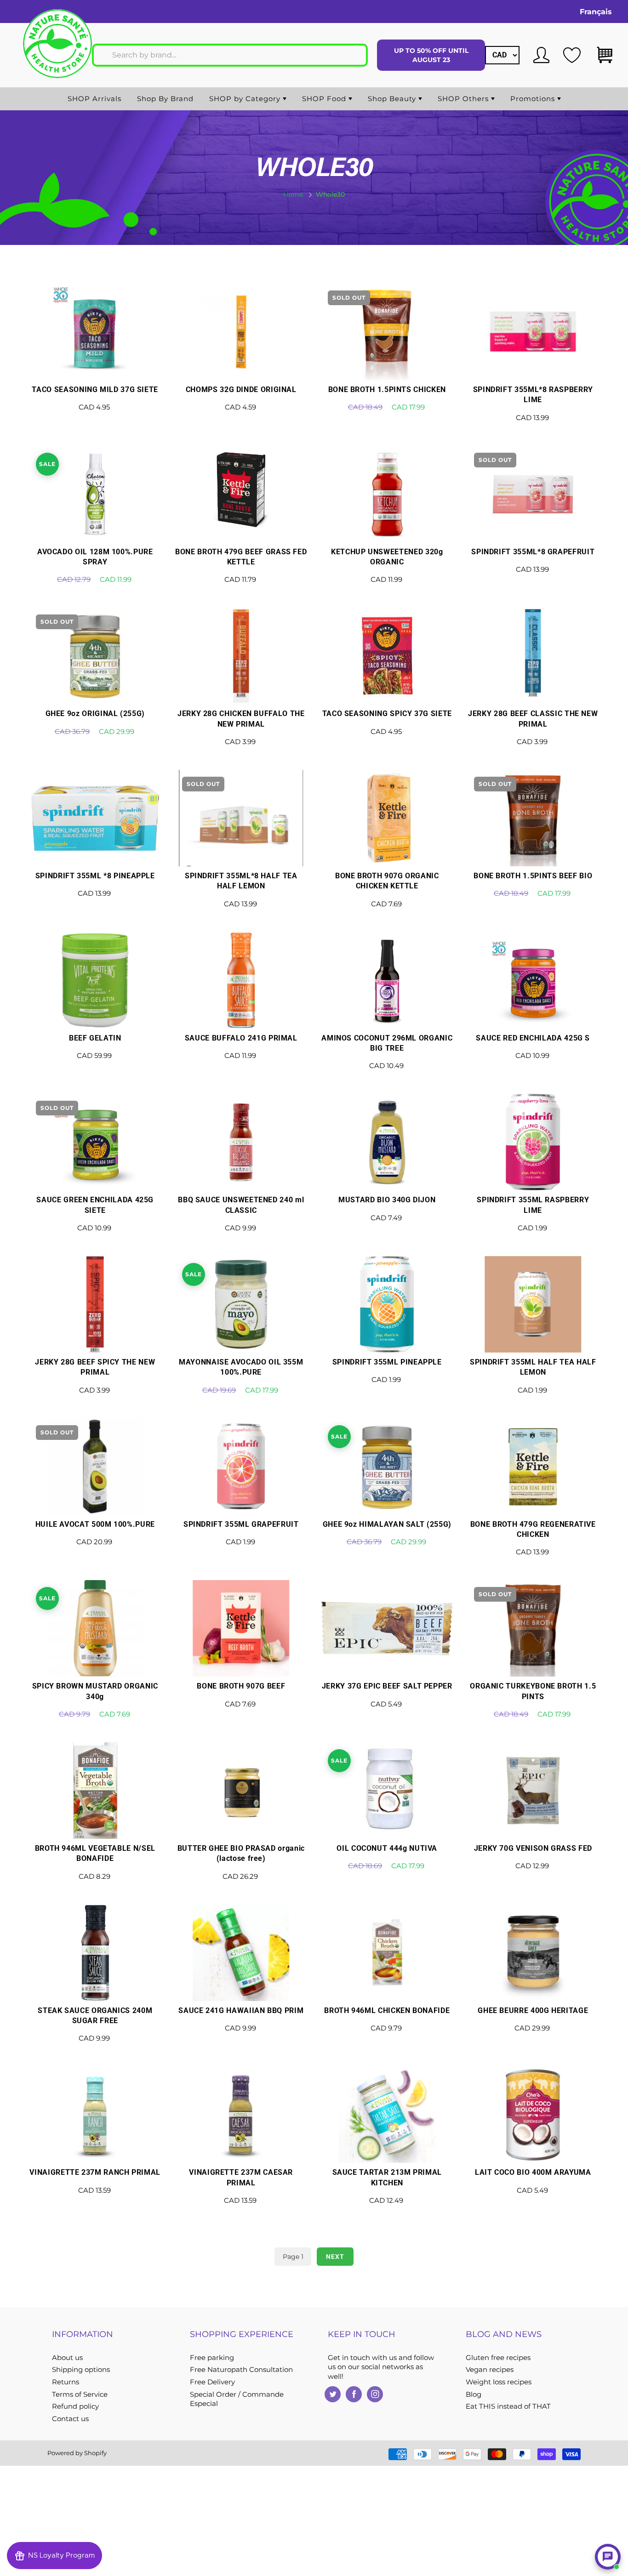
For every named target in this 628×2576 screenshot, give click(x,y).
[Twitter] (333, 2394)
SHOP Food (325, 99)
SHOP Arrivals (94, 99)
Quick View (95, 358)
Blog (474, 2394)
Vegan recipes (490, 2370)
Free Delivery (212, 2382)
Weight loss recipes (499, 2382)
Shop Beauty (393, 99)
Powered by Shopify (77, 2453)
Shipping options (81, 2370)
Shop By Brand (165, 99)
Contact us (70, 2419)
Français (596, 12)
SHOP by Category (246, 99)
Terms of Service (80, 2394)
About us (67, 2358)
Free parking (212, 2358)
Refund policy (75, 2406)
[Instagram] (375, 2394)
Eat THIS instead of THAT (508, 2406)
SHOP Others (464, 99)
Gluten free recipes (498, 2358)
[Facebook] (354, 2394)
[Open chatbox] (608, 2557)
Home (293, 194)
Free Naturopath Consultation (241, 2370)
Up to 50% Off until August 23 (431, 55)
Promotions (534, 99)
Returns (66, 2382)
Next (335, 2257)
